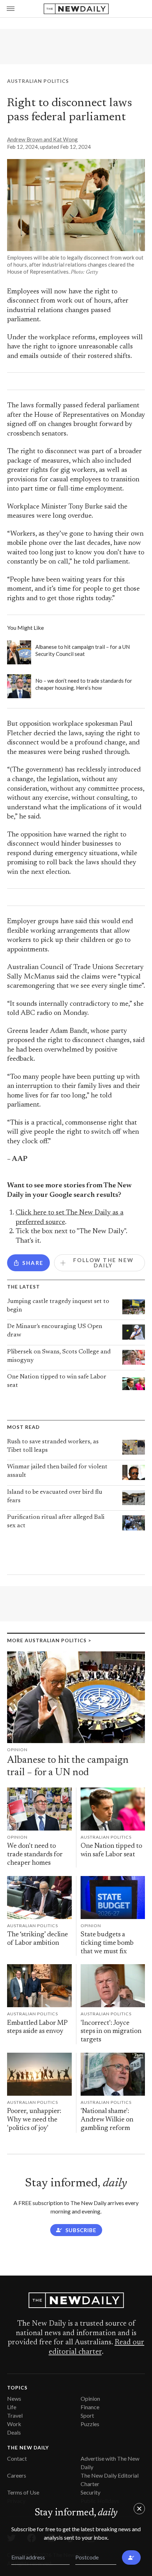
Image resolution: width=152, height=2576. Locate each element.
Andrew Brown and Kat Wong (42, 139)
